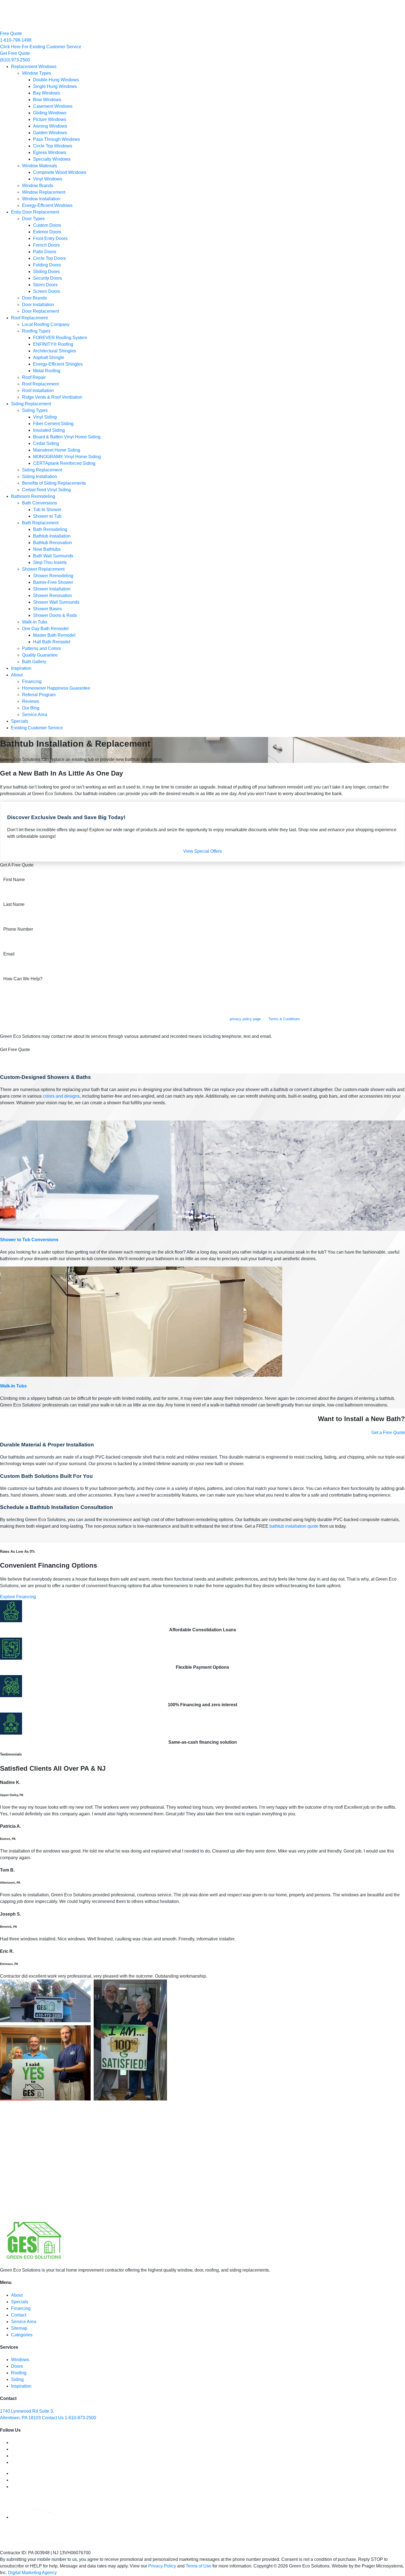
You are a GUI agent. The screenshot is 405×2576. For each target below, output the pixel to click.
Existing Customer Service (37, 728)
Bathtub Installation (52, 536)
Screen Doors (47, 291)
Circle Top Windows (53, 146)
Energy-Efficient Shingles (58, 364)
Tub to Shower (47, 510)
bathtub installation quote (294, 1526)
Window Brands (38, 186)
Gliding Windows (50, 113)
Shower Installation (52, 589)
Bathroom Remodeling (33, 496)
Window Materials (40, 166)
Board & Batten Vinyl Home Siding (67, 437)
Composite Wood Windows (60, 172)
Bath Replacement (40, 523)
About (17, 675)
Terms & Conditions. (285, 1019)
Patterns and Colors (41, 648)
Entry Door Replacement (35, 212)
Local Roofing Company (46, 324)
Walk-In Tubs (35, 622)
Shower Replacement (43, 569)
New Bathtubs (47, 549)
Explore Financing (18, 1597)
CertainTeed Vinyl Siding (46, 490)
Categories (22, 2335)
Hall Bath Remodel (52, 642)
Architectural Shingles (55, 351)
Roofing (19, 2373)
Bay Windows (47, 93)
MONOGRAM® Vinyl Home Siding (67, 457)
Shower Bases (47, 609)
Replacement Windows (34, 67)
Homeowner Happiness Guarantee (56, 688)
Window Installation (41, 199)
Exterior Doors (47, 232)
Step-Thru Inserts (50, 562)
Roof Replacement (29, 318)
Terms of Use (199, 2566)
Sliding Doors (46, 272)
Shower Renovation (52, 596)
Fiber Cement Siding (53, 424)
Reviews (31, 701)
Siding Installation (40, 476)
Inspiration (21, 668)
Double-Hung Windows (56, 80)
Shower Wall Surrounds (56, 602)
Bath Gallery (34, 662)
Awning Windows (50, 126)
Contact (19, 2315)
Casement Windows (53, 106)
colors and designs (61, 1096)
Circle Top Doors (49, 258)
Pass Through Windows (56, 139)
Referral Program (39, 695)
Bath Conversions (40, 503)
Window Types (37, 73)
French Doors (46, 245)
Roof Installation (38, 391)
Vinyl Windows (48, 179)
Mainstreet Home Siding (57, 450)
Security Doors (48, 278)
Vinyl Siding (45, 417)
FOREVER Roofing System (60, 338)
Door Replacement (40, 311)
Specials (20, 721)
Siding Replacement (31, 404)
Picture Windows (50, 119)
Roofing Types (36, 331)
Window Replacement (44, 192)
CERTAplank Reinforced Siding (64, 463)
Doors (17, 2366)
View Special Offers (202, 851)
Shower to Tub (47, 516)
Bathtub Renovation (52, 543)
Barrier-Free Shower (53, 582)
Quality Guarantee (40, 655)
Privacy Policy (162, 2566)
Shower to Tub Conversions (29, 1240)
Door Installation (38, 305)
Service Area (35, 715)
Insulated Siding (49, 430)
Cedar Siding (46, 443)
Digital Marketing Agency (32, 2573)
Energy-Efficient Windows (47, 205)
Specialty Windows (52, 159)
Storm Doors (45, 285)
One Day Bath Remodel (45, 629)
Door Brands (34, 298)
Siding (17, 2379)
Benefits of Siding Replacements (54, 483)
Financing (32, 681)
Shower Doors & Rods (55, 615)
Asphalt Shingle (49, 357)
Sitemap (19, 2328)
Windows (20, 2360)
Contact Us (53, 2418)
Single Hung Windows (55, 86)
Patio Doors (45, 252)
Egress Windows (50, 152)
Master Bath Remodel (54, 635)
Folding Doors (47, 265)
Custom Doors (47, 225)
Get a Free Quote (388, 1433)
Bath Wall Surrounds (53, 556)
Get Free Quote (15, 53)
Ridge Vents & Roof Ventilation (52, 397)
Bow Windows (47, 100)
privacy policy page (245, 1019)
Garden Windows (50, 133)
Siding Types (35, 410)
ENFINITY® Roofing (53, 344)
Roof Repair (34, 377)
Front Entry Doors (50, 238)
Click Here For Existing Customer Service (41, 47)
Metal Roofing (47, 371)
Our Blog (31, 708)
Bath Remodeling (50, 529)
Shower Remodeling (53, 576)
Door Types (33, 219)
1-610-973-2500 (80, 2418)
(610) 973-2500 (15, 60)
